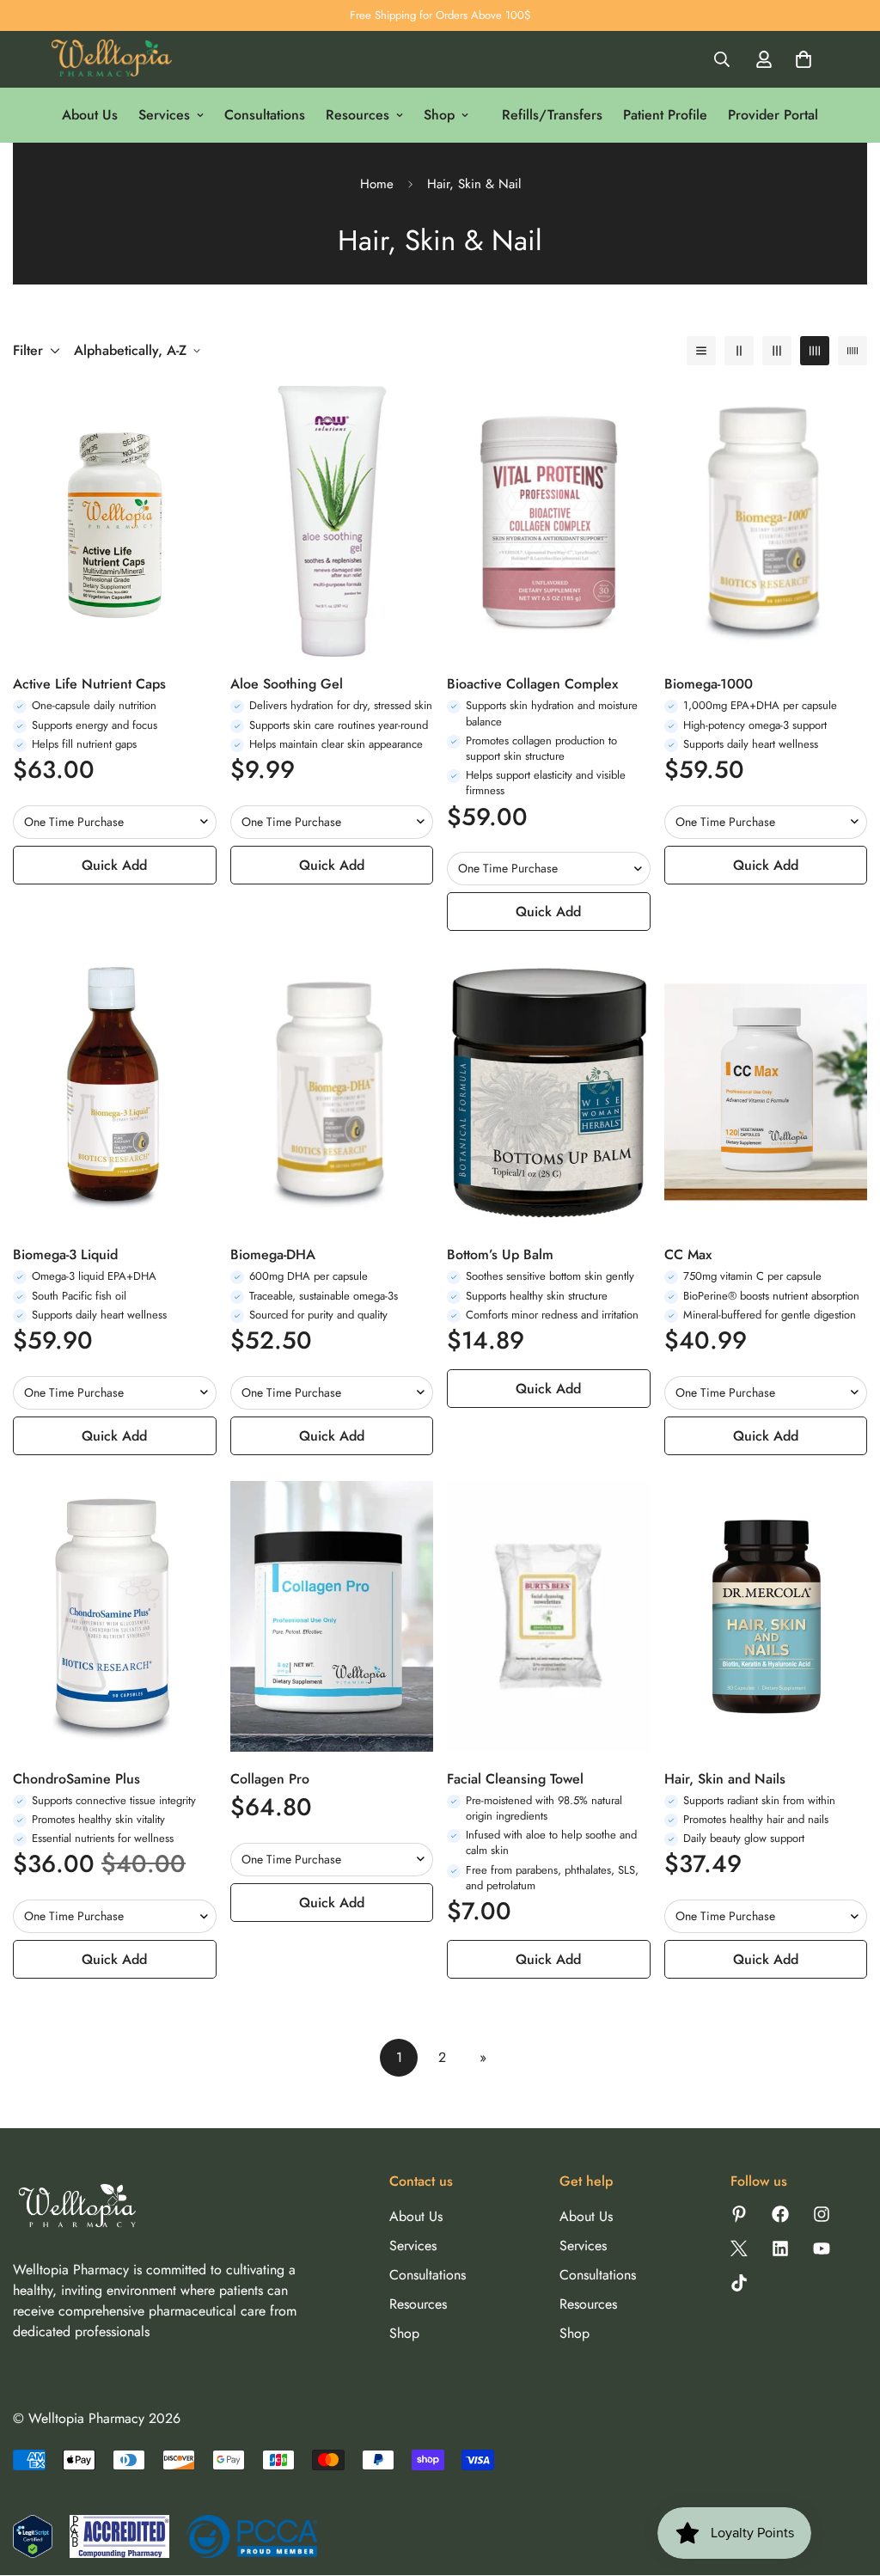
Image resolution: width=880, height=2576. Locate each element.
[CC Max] (766, 1092)
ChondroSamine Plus (76, 1779)
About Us (90, 115)
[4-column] (815, 351)
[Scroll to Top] (846, 2482)
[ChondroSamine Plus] (115, 1616)
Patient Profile (665, 115)
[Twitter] (739, 2249)
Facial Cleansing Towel (515, 1779)
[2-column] (739, 351)
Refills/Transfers (552, 115)
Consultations (265, 115)
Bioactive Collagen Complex (532, 684)
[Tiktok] (739, 2283)
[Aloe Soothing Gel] (332, 521)
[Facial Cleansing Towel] (549, 1616)
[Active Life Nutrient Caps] (115, 521)
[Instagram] (822, 2214)
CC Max (688, 1254)
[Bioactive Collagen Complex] (549, 521)
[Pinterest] (739, 2214)
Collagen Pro (270, 1779)
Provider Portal (773, 115)
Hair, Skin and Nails (725, 1779)
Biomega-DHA (273, 1254)
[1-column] (701, 351)
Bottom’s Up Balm (500, 1254)
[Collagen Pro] (332, 1616)
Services (164, 115)
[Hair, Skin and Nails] (766, 1616)
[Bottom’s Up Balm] (549, 1092)
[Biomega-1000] (766, 521)
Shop (439, 115)
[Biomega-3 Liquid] (115, 1092)
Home (377, 184)
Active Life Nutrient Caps (89, 684)
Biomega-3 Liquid (65, 1254)
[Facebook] (780, 2214)
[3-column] (777, 351)
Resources (357, 115)
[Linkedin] (780, 2249)
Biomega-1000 (709, 684)
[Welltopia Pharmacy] (112, 60)
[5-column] (852, 351)
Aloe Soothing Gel (287, 684)
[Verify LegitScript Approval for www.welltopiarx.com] (33, 2536)
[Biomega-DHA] (332, 1092)
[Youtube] (822, 2249)
